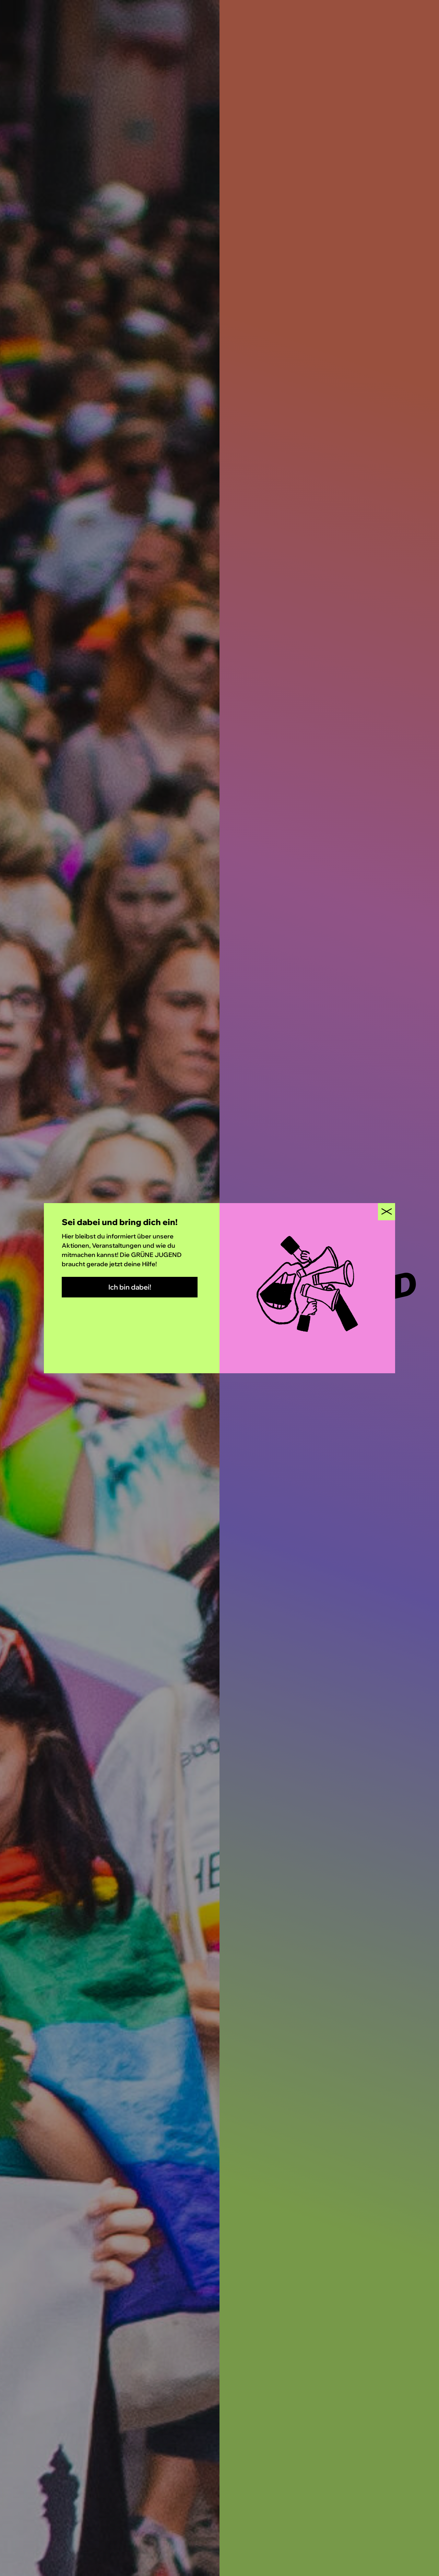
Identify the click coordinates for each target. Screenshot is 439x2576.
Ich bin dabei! (130, 1287)
